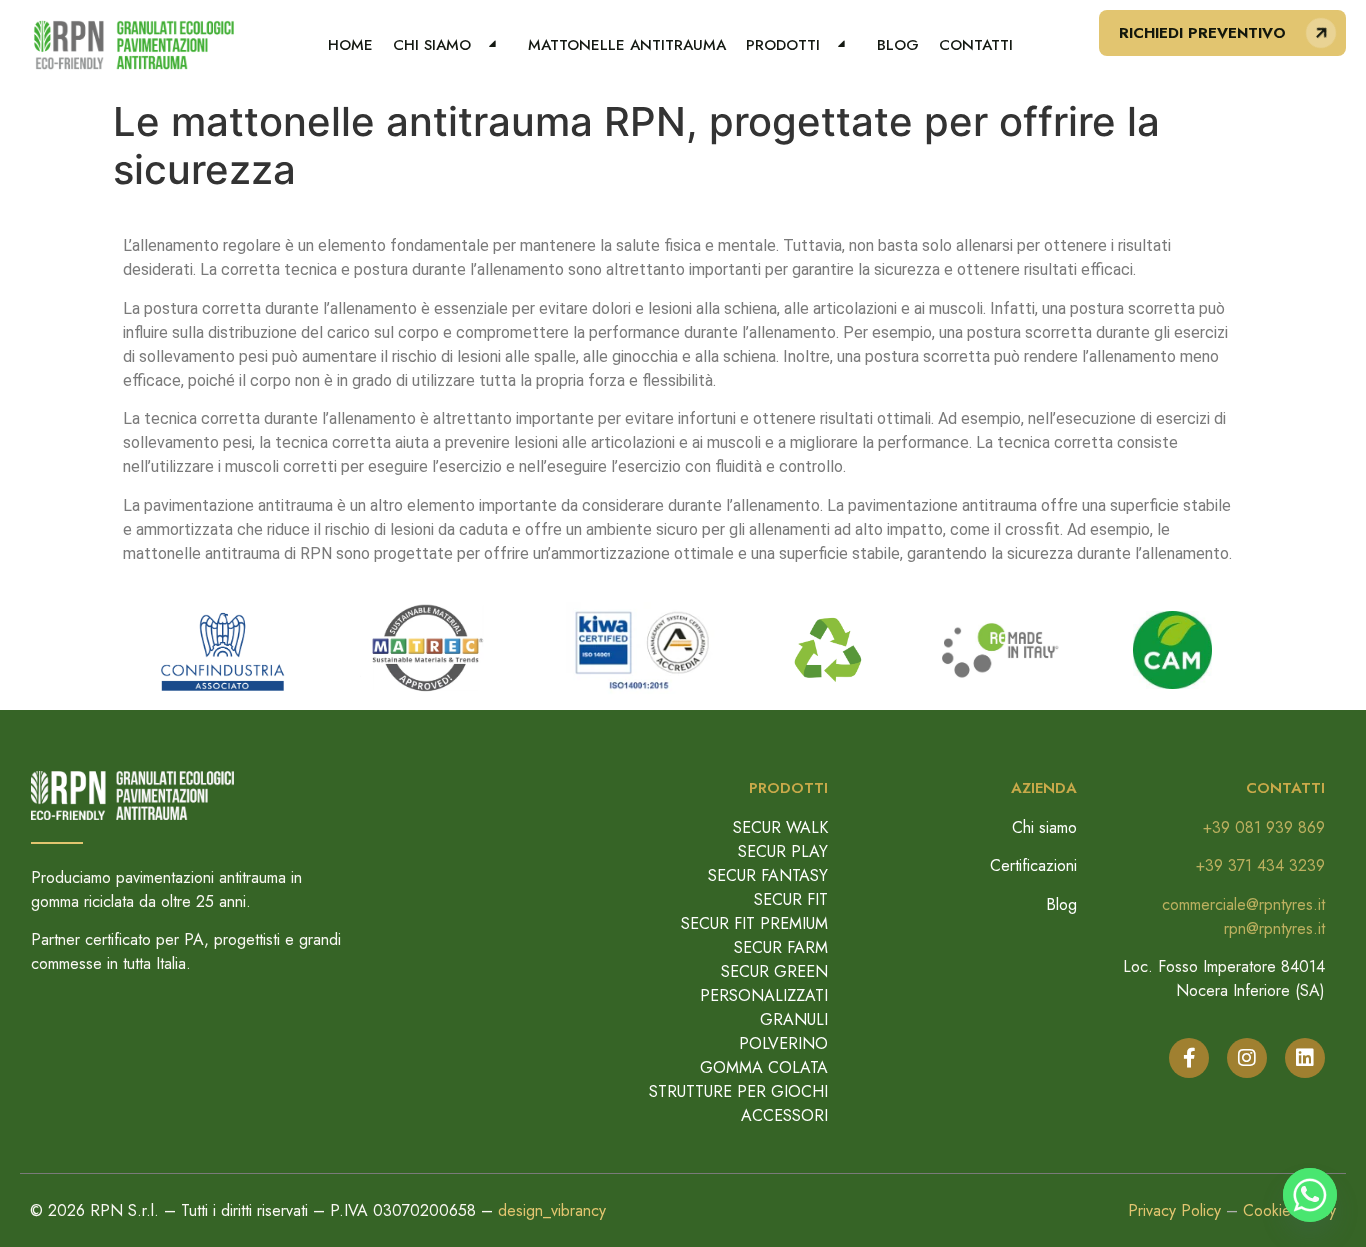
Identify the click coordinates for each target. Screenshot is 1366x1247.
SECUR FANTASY (768, 875)
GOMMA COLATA (764, 1067)
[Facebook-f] (1189, 1058)
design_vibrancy (552, 1210)
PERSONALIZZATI (764, 995)
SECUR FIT (791, 899)
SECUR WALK (780, 827)
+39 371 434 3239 (1260, 865)
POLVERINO (783, 1043)
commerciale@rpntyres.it (1243, 904)
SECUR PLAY (783, 851)
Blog (1061, 904)
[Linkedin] (1305, 1058)
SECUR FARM (781, 947)
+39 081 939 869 (1264, 827)
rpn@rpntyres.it (1274, 928)
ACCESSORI (784, 1115)
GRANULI (794, 1019)
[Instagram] (1247, 1058)
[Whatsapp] (1310, 1195)
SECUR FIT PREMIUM (754, 923)
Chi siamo (1044, 827)
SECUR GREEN (774, 971)
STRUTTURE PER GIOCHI (738, 1091)
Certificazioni (1033, 865)
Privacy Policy (1174, 1210)
